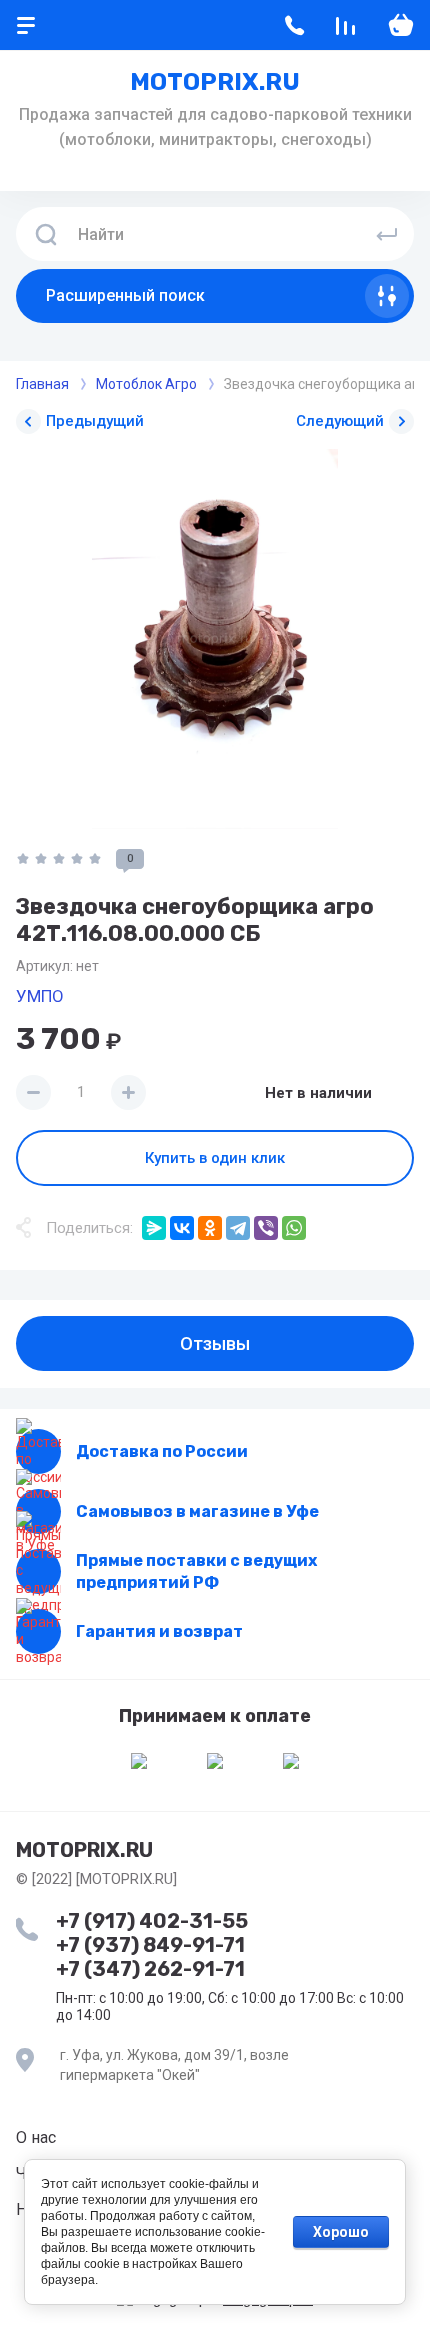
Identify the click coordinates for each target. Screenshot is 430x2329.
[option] (215, 639)
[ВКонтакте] (182, 1228)
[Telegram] (238, 1228)
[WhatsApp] (294, 1228)
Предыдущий (95, 421)
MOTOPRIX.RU (215, 82)
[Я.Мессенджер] (154, 1228)
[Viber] (266, 1228)
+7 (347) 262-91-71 (150, 1969)
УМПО (40, 996)
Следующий (340, 421)
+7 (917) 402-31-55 (152, 1921)
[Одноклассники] (210, 1228)
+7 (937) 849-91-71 (150, 1945)
